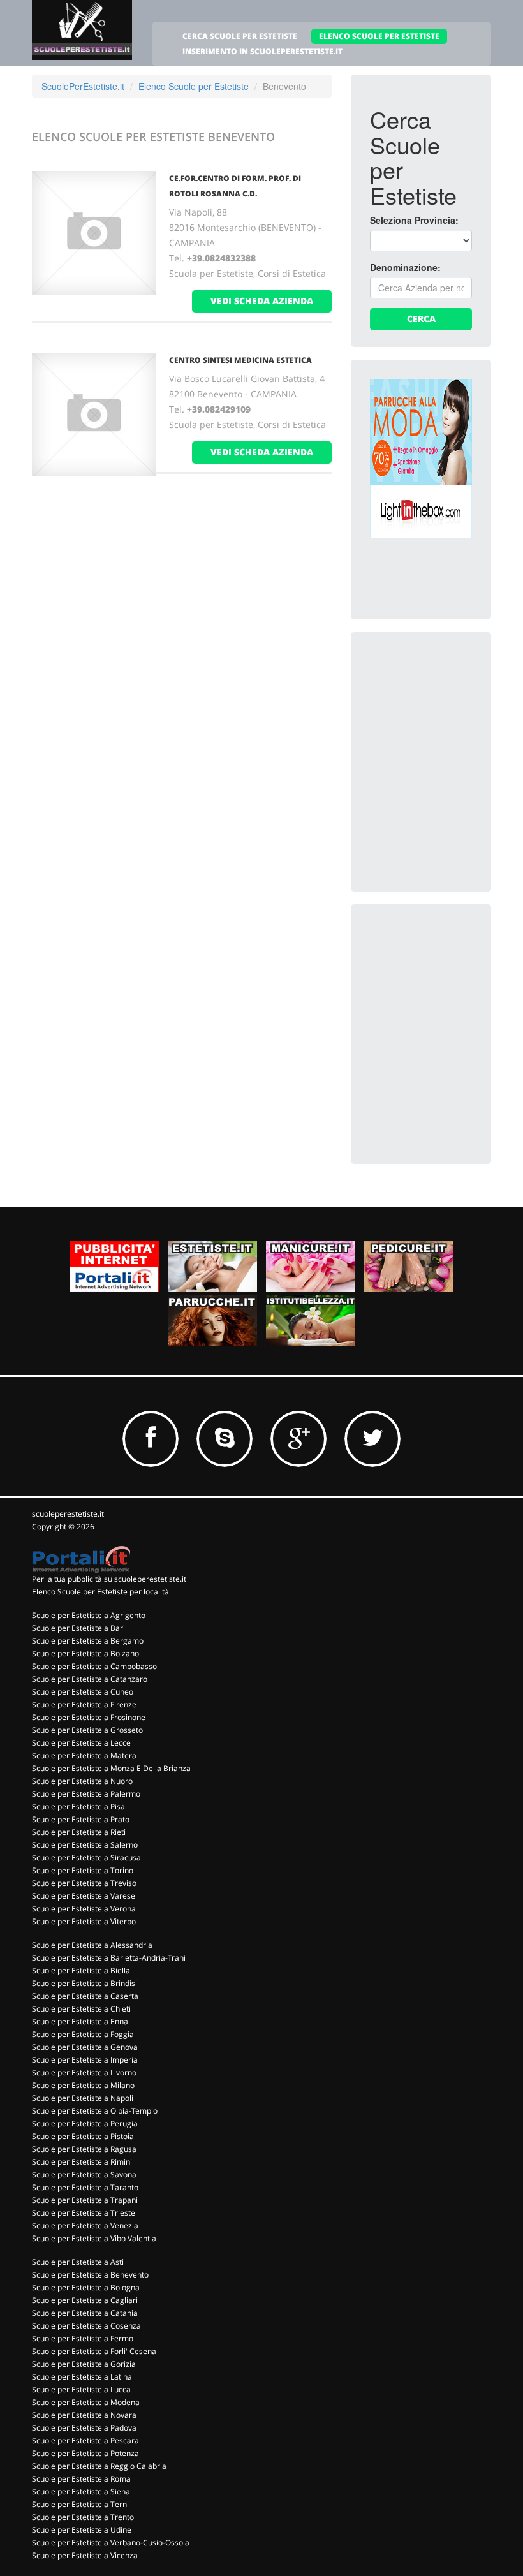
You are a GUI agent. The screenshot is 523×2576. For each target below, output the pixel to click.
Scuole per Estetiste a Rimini (82, 2162)
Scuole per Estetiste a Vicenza (85, 2555)
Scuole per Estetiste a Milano (83, 2085)
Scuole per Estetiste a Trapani (85, 2200)
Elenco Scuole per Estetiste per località (100, 1592)
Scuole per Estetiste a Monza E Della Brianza (111, 1768)
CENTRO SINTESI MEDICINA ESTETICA (240, 360)
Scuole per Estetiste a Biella (81, 1970)
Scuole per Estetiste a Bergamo (88, 1641)
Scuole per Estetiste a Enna (80, 2021)
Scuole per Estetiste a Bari (78, 1628)
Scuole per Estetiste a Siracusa (86, 1858)
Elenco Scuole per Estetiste (194, 86)
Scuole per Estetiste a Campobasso (94, 1666)
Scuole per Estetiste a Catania (85, 2313)
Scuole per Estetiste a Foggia (83, 2034)
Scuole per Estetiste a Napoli (83, 2098)
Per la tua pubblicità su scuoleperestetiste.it (109, 1579)
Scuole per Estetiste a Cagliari (85, 2300)
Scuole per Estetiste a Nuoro (82, 1781)
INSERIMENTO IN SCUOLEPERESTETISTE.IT (262, 51)
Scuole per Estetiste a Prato (81, 1819)
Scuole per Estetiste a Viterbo (84, 1921)
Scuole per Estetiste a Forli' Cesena (94, 2351)
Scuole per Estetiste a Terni (80, 2504)
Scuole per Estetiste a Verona (84, 1909)
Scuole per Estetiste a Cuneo (83, 1692)
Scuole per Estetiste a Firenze (84, 1704)
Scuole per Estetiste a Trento (83, 2517)
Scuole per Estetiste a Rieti (79, 1832)
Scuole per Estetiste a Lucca (81, 2389)
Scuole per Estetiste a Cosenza (86, 2326)
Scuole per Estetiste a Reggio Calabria (99, 2466)
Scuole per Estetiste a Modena (86, 2402)
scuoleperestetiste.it (68, 1514)
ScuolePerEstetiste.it (83, 86)
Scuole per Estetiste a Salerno (85, 1845)
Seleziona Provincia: (414, 220)
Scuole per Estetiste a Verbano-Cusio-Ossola (111, 2543)
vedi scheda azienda (262, 301)
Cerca (421, 319)
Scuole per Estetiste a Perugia (85, 2123)
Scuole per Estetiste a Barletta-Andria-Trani (109, 1958)
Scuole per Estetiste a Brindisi (85, 1983)
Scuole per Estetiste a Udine (82, 2530)
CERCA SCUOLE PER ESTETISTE (240, 36)
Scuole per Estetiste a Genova (85, 2047)
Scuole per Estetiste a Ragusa (84, 2149)
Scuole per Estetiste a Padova (84, 2428)
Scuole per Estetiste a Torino (83, 1870)
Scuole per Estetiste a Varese (84, 1896)
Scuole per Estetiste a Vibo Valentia (94, 2238)
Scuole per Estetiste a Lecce (81, 1743)
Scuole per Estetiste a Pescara (85, 2440)
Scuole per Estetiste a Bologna (86, 2287)
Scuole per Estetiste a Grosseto (87, 1730)
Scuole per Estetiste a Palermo (86, 1794)
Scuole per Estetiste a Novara (84, 2415)
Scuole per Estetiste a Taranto (85, 2187)
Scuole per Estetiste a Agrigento (89, 1615)
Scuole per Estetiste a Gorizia (84, 2364)
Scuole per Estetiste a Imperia (85, 2060)
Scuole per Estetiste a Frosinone (89, 1717)
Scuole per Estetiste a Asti (78, 2262)
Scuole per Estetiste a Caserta (85, 1996)
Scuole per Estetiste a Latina (82, 2377)
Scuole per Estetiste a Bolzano (85, 1653)
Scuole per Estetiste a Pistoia (83, 2136)
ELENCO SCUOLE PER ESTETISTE (379, 36)
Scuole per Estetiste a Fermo (83, 2338)
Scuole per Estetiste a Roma (81, 2479)
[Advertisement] (446, 715)
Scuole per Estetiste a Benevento (90, 2275)
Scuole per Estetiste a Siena (81, 2491)
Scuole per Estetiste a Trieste (84, 2213)
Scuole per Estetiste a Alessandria (92, 1945)
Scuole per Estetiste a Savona (84, 2175)
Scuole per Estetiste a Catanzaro (90, 1679)
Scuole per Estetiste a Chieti (81, 2009)
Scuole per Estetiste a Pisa (78, 1807)
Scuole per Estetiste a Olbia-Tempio (95, 2111)
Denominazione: (405, 267)
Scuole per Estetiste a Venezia (85, 2226)
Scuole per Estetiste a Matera (84, 1755)
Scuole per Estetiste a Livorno (84, 2072)
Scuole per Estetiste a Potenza (85, 2453)
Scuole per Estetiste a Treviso (84, 1883)
